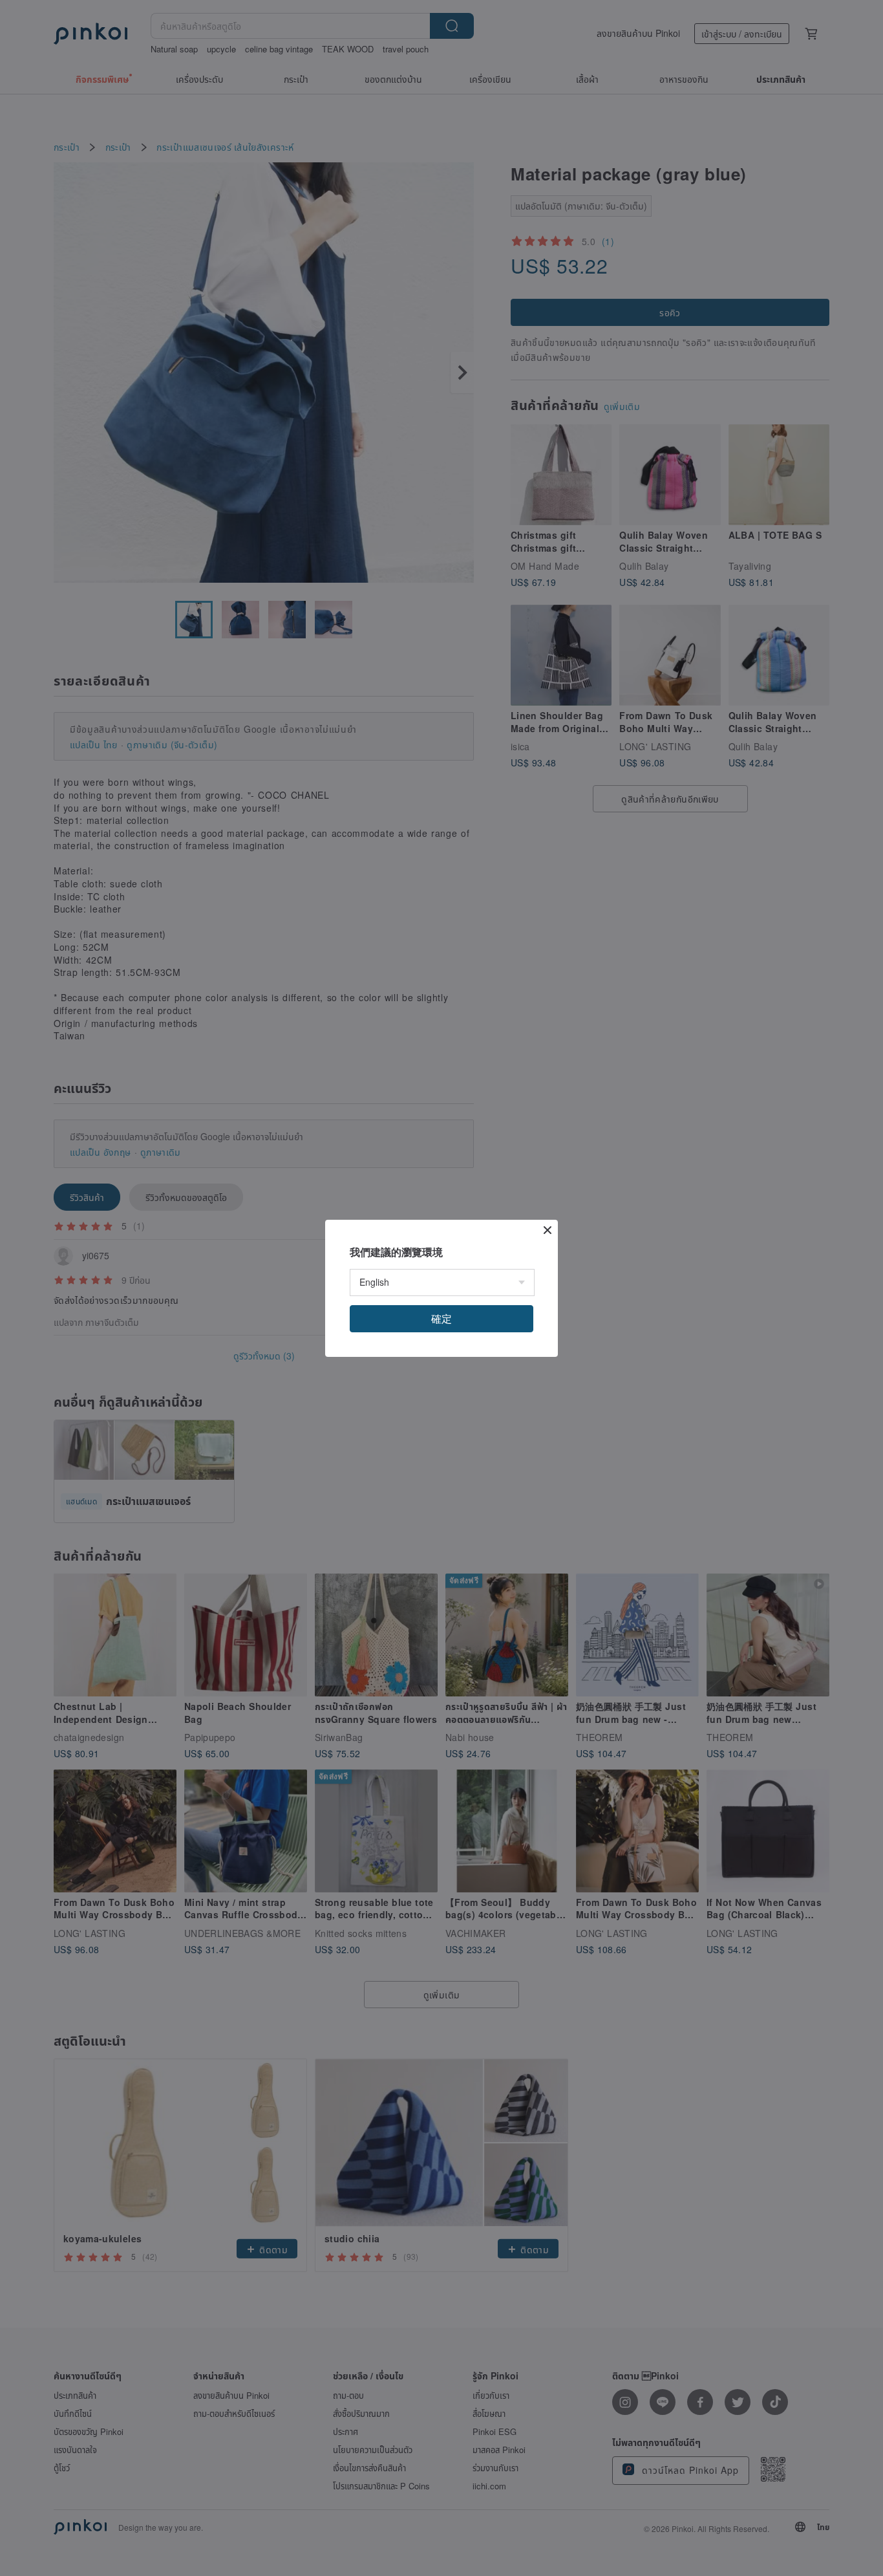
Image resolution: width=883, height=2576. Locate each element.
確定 (441, 1318)
